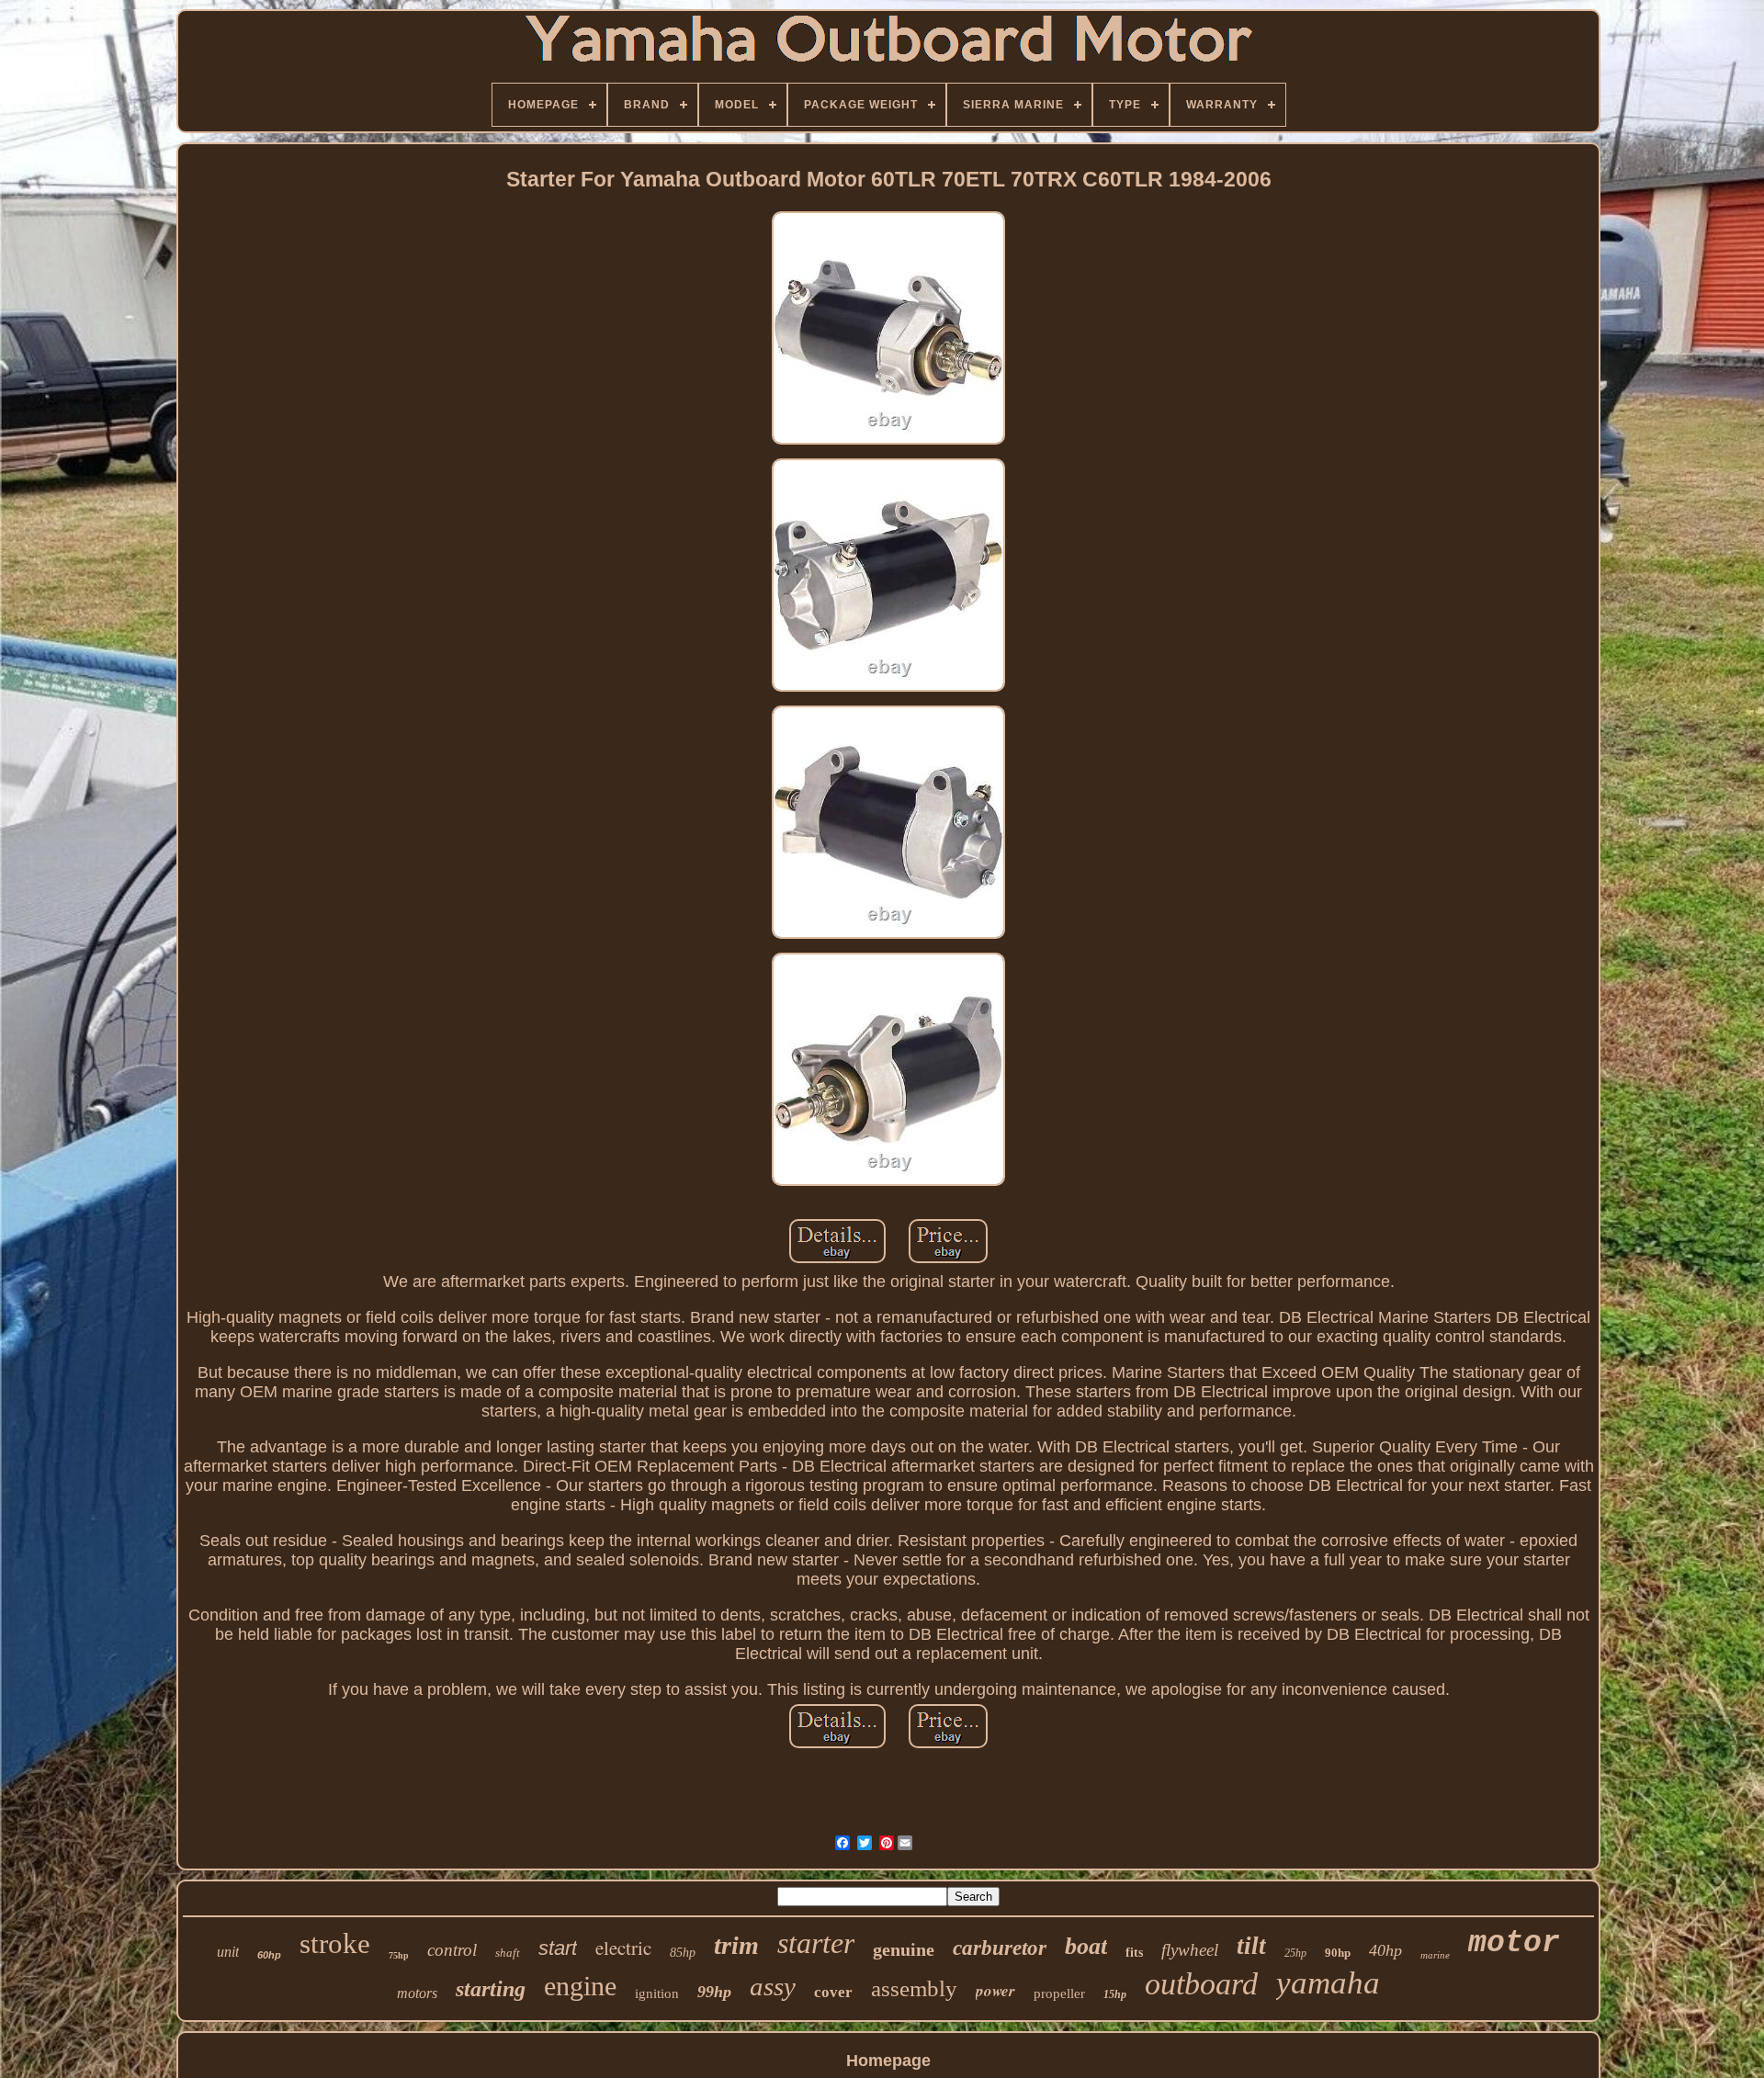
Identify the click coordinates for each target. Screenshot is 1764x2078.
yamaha (1328, 1983)
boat (1086, 1946)
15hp (1115, 1994)
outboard (1201, 1984)
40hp (1385, 1950)
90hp (1338, 1953)
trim (736, 1945)
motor (1514, 1943)
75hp (399, 1955)
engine (580, 1986)
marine (1435, 1955)
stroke (335, 1943)
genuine (904, 1949)
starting (491, 1989)
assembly (914, 1988)
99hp (714, 1992)
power (995, 1991)
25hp (1295, 1953)
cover (833, 1992)
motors (417, 1993)
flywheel (1190, 1950)
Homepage (888, 2061)
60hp (269, 1955)
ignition (657, 1993)
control (452, 1950)
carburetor (1000, 1948)
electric (623, 1948)
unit (228, 1952)
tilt (1251, 1946)
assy (773, 1986)
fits (1134, 1953)
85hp (683, 1953)
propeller (1059, 1993)
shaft (508, 1953)
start (558, 1948)
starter (816, 1943)
